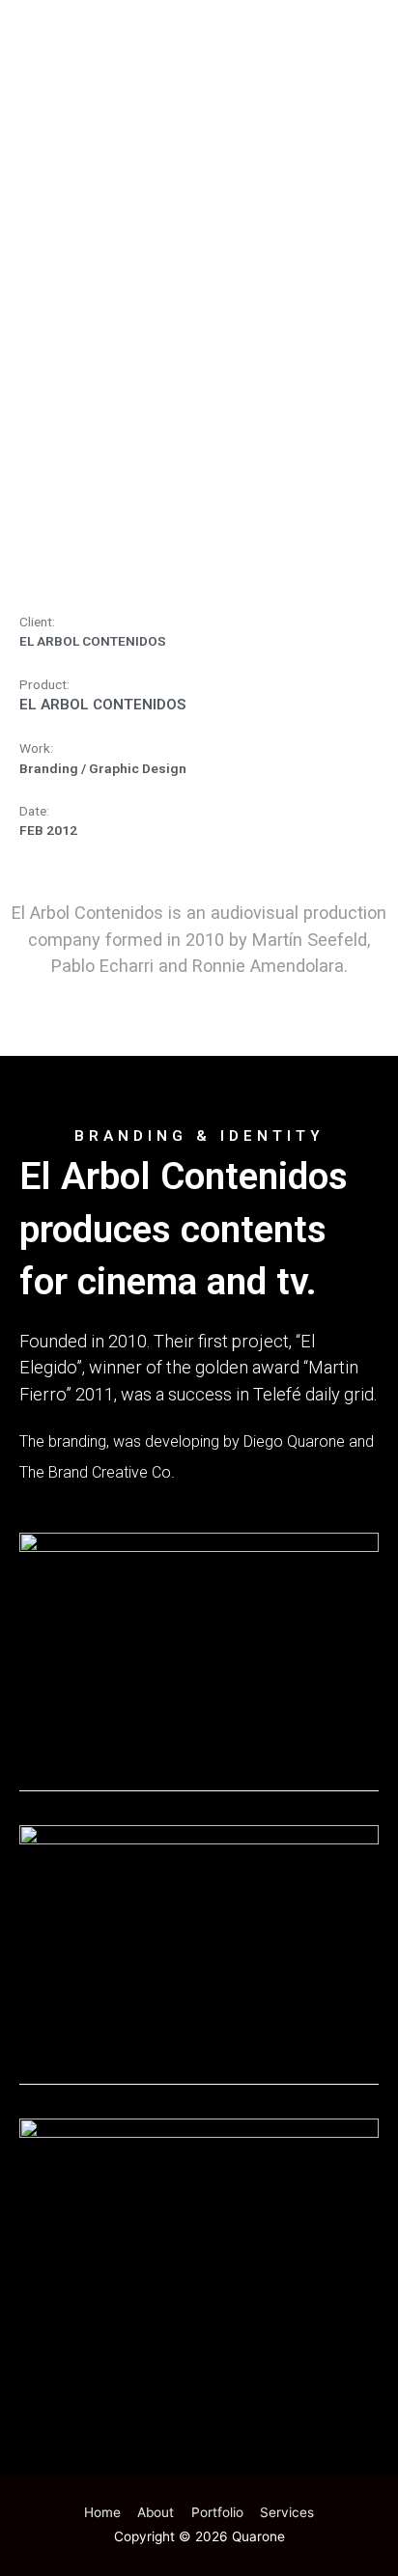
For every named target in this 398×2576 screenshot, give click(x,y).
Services (287, 2512)
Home (102, 2512)
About (156, 2512)
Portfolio (217, 2512)
